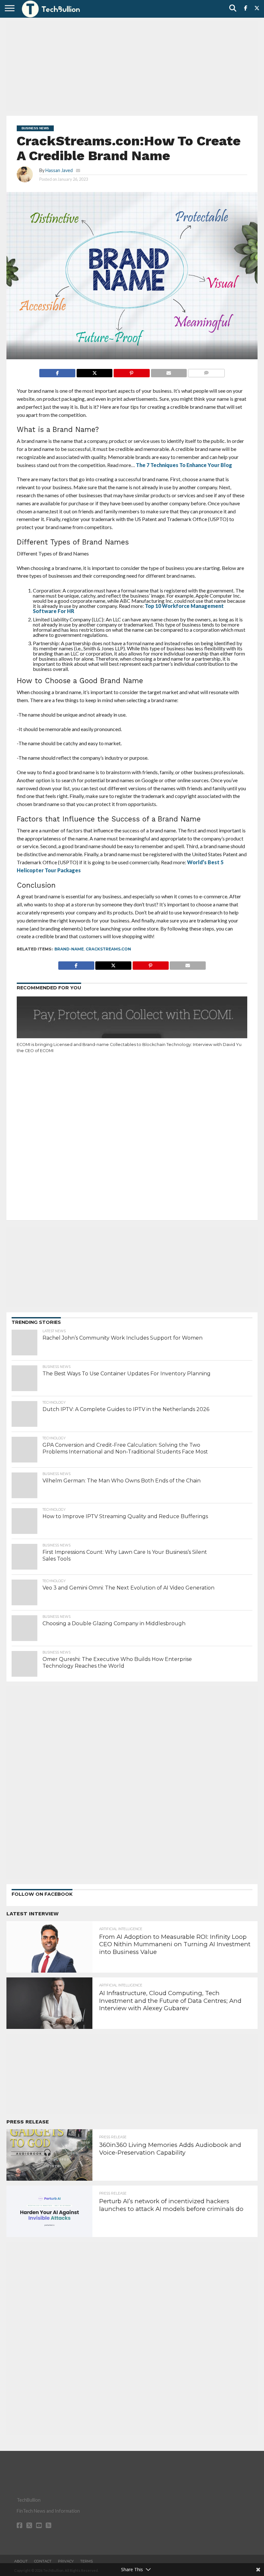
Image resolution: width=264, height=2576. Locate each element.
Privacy (66, 2561)
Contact (43, 2561)
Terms (86, 2561)
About (21, 2561)
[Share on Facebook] (57, 371)
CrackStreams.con (108, 949)
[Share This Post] (94, 371)
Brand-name (69, 949)
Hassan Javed (59, 170)
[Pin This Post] (131, 371)
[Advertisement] (132, 66)
